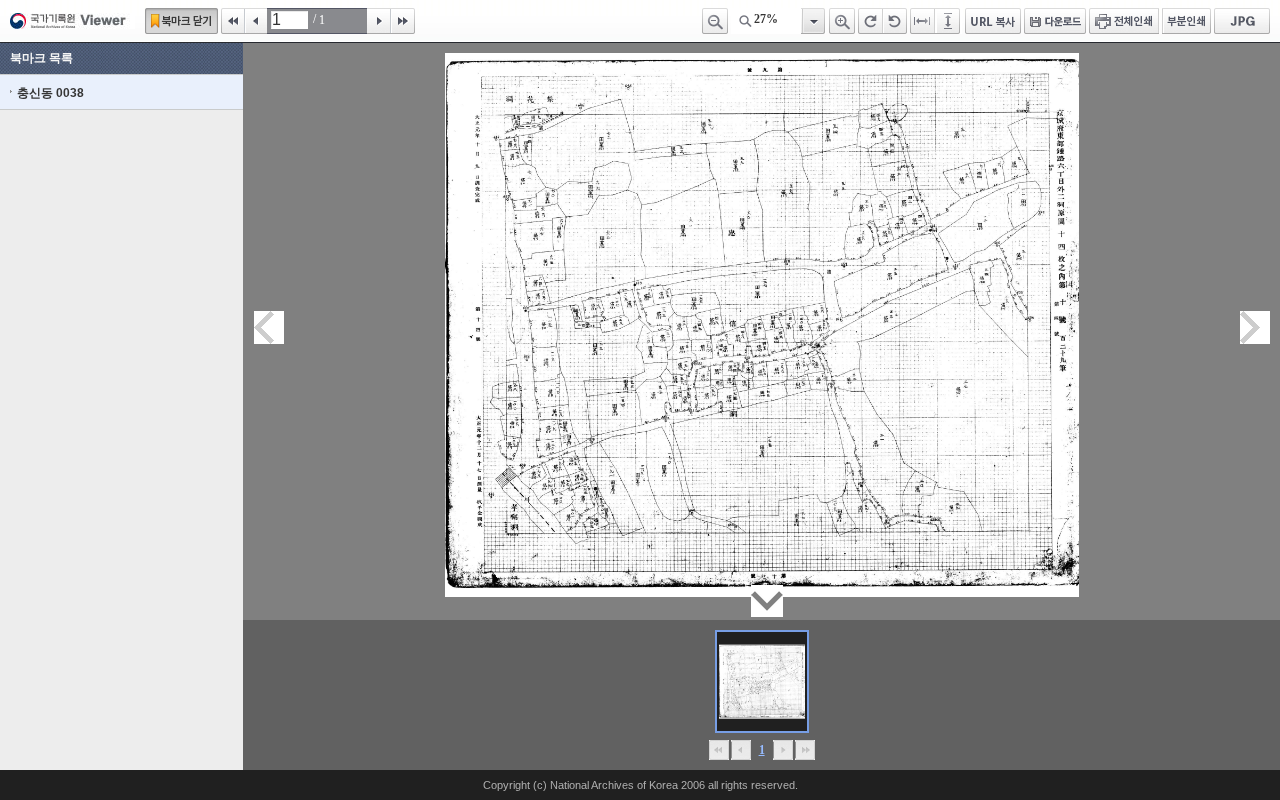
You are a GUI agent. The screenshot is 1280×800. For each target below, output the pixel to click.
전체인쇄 (1124, 21)
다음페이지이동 (1255, 327)
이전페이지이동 (269, 327)
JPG (1242, 21)
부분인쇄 (1186, 21)
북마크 (181, 21)
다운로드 (1055, 21)
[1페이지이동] (762, 681)
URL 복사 (993, 21)
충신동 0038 (50, 93)
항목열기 (812, 21)
